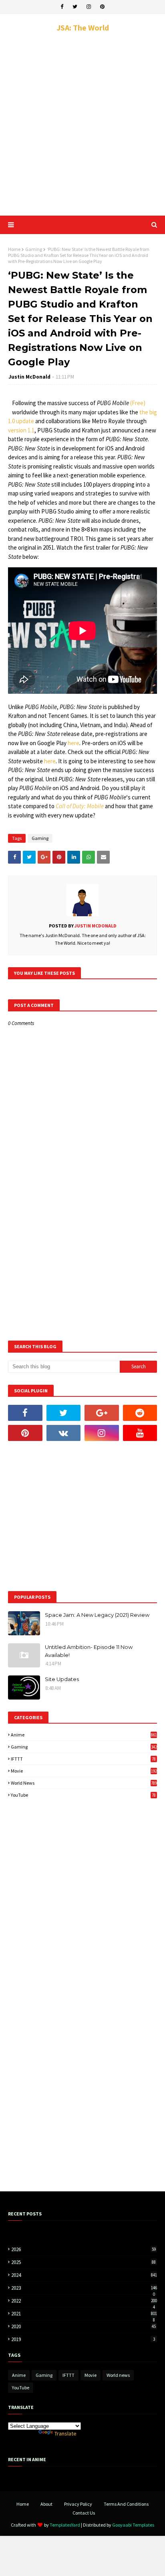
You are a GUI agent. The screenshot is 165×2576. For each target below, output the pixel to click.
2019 (83, 2339)
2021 (84, 2314)
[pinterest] (102, 7)
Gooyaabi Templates (133, 2525)
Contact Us (84, 2513)
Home (14, 249)
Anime (84, 1735)
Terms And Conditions (126, 2504)
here (73, 743)
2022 (84, 2301)
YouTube (83, 1795)
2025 (84, 2262)
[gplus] (102, 1413)
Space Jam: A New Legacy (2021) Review (97, 1615)
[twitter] (75, 7)
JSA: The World (83, 28)
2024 (84, 2275)
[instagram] (89, 7)
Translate (65, 2433)
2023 (84, 2288)
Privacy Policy (78, 2504)
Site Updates (62, 1679)
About (46, 2504)
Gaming (34, 249)
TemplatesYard (65, 2525)
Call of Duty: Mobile (80, 806)
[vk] (64, 1433)
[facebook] (62, 7)
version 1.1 (21, 430)
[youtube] (140, 1433)
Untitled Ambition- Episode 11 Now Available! (89, 1651)
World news (84, 1783)
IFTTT (83, 1759)
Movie (84, 1771)
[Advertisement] (82, 124)
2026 (84, 2249)
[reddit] (140, 1413)
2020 (84, 2326)
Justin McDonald (29, 377)
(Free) (138, 403)
